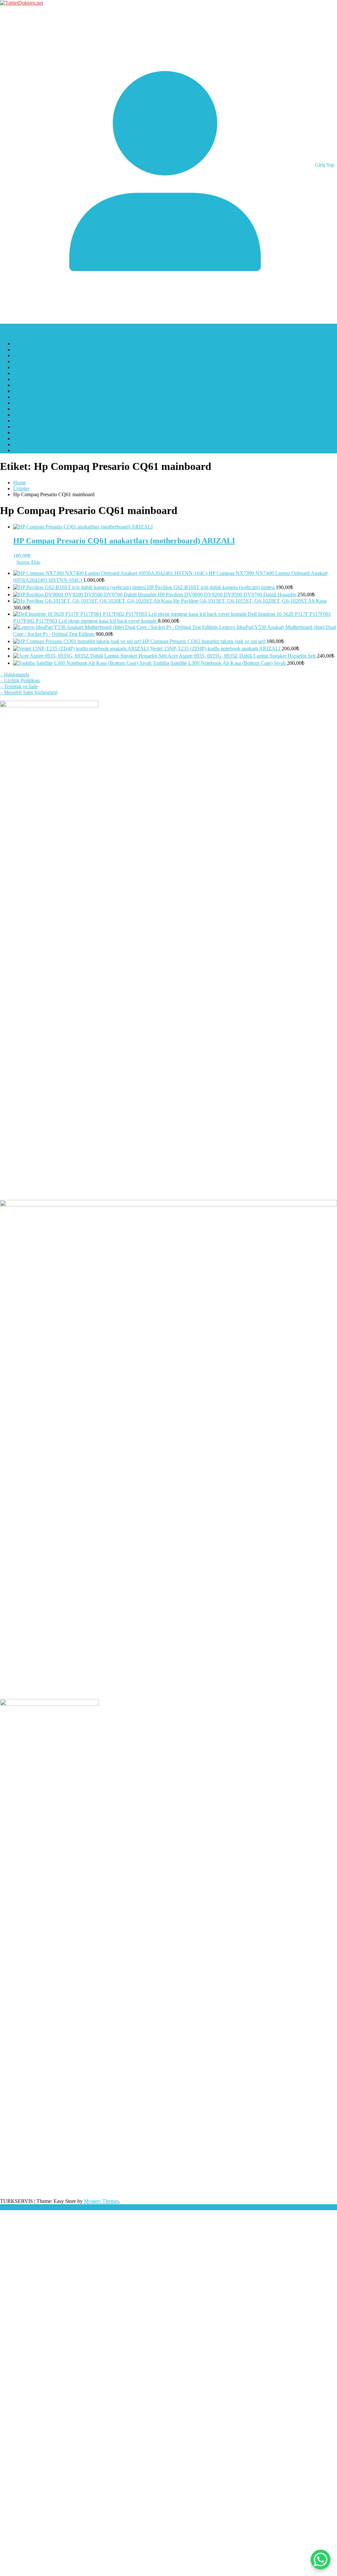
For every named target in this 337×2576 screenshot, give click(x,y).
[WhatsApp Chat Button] (321, 2560)
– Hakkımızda (15, 675)
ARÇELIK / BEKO (34, 367)
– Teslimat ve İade (19, 686)
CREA (20, 373)
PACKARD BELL (33, 409)
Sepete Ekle (28, 562)
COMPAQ (25, 379)
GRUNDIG (26, 391)
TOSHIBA (25, 421)
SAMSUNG (26, 444)
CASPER (23, 361)
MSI (18, 438)
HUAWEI (24, 397)
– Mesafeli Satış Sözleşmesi (29, 692)
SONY (21, 433)
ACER (20, 344)
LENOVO (24, 415)
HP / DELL (25, 385)
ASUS (20, 350)
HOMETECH (28, 403)
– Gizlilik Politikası (20, 680)
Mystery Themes (101, 2201)
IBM (18, 427)
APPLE (21, 355)
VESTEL (23, 450)
